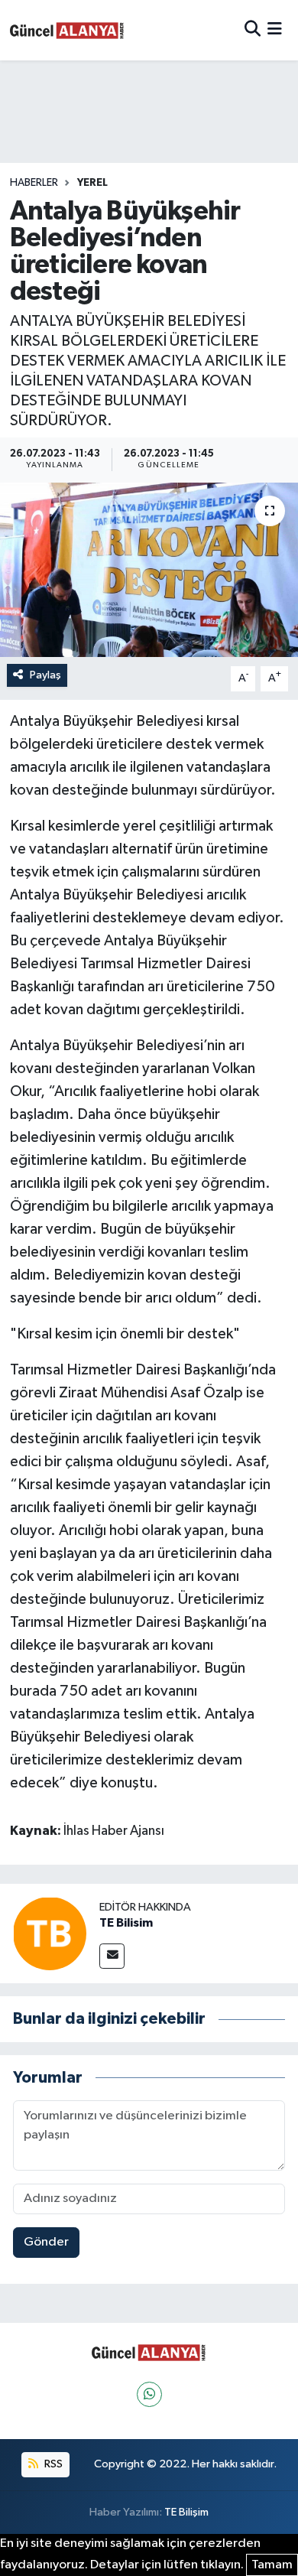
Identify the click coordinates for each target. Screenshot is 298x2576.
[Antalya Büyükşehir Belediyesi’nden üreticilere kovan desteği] (149, 570)
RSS (52, 2464)
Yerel (92, 183)
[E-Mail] (112, 1956)
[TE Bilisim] (50, 1933)
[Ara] (253, 30)
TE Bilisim (126, 1923)
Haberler (34, 183)
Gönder (46, 2242)
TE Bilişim (186, 2512)
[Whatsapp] (149, 2394)
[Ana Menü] (275, 30)
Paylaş (45, 675)
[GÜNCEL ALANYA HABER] (67, 30)
